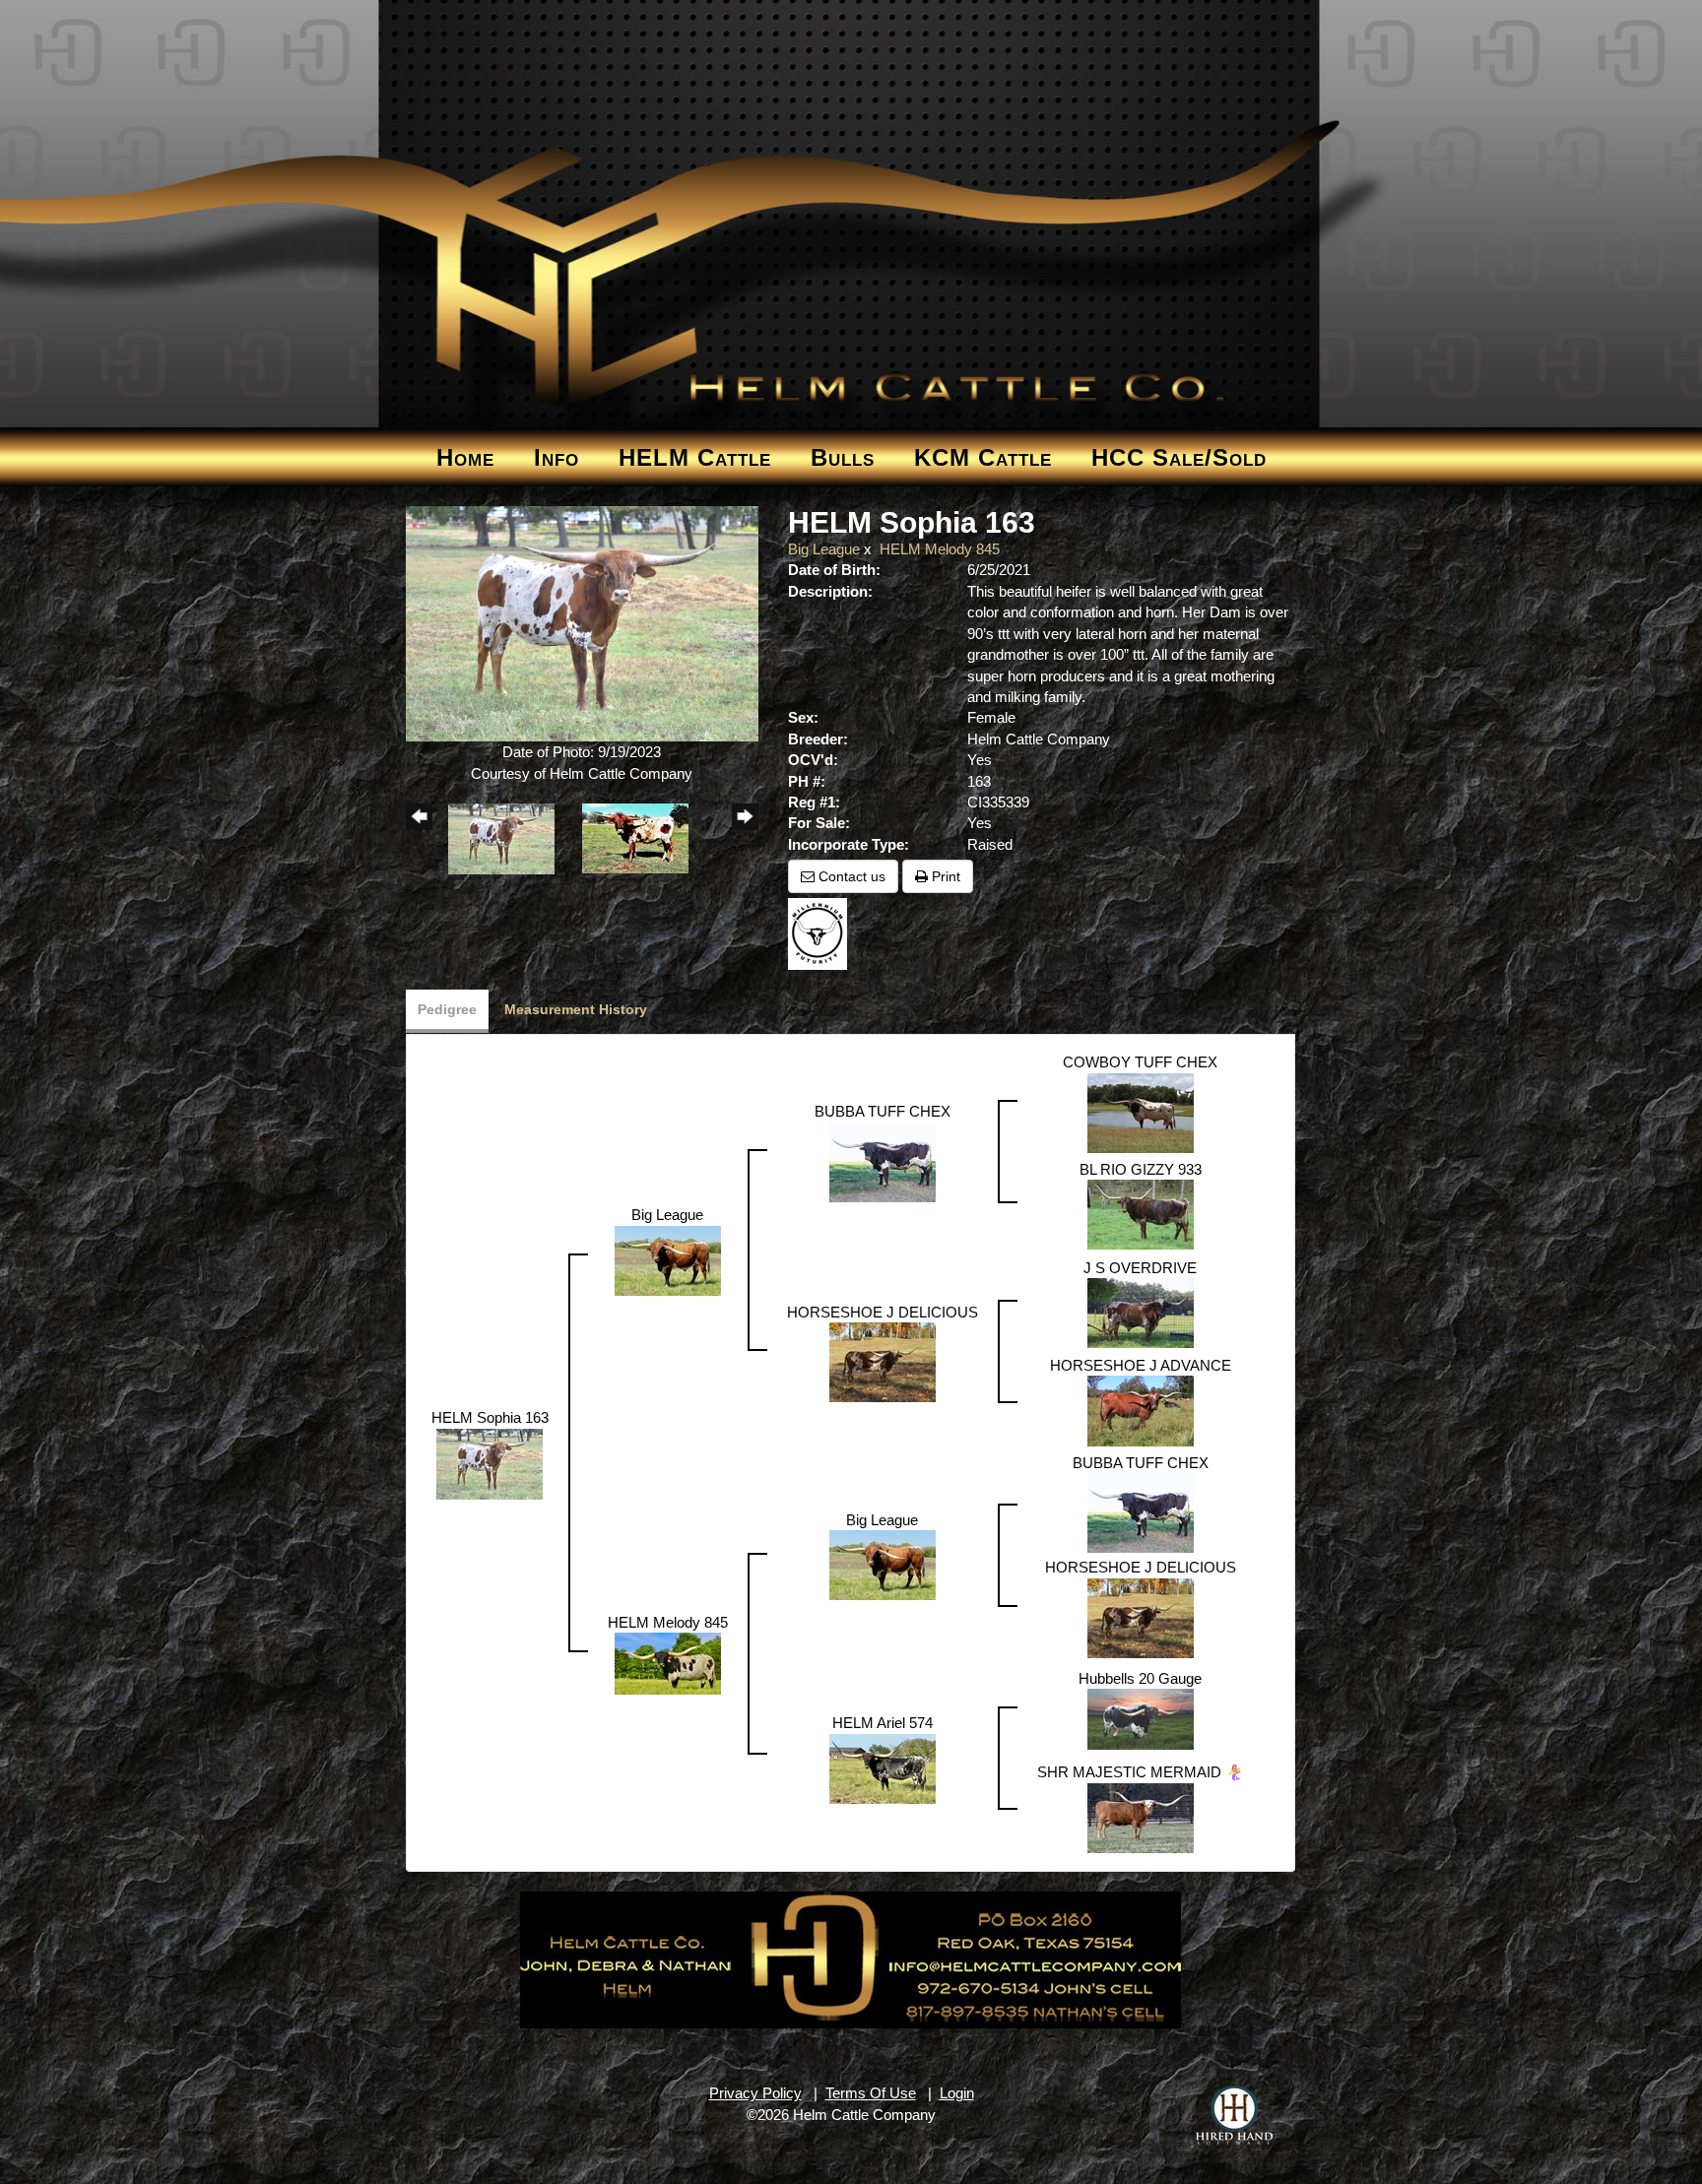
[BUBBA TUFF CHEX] (883, 1160)
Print (944, 876)
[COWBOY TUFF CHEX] (1141, 1111)
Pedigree (447, 1009)
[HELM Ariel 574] (883, 1767)
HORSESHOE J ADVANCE (1141, 1365)
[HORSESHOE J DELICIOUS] (883, 1360)
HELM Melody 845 (940, 549)
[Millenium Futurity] (822, 933)
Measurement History (576, 1009)
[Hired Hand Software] (1234, 2115)
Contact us (850, 876)
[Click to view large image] (583, 623)
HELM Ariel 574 (883, 1723)
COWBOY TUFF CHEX (1140, 1062)
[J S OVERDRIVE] (1141, 1311)
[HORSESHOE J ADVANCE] (1141, 1410)
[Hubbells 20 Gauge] (1141, 1718)
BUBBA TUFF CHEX (883, 1111)
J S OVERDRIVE (1140, 1268)
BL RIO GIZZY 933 (1141, 1169)
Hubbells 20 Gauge (1140, 1678)
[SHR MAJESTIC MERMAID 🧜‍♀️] (1141, 1816)
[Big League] (668, 1259)
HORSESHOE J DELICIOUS (883, 1312)
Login (957, 2093)
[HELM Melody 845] (668, 1663)
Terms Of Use (871, 2093)
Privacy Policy (755, 2093)
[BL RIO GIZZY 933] (1141, 1213)
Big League (824, 549)
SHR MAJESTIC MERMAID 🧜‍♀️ (1141, 1772)
